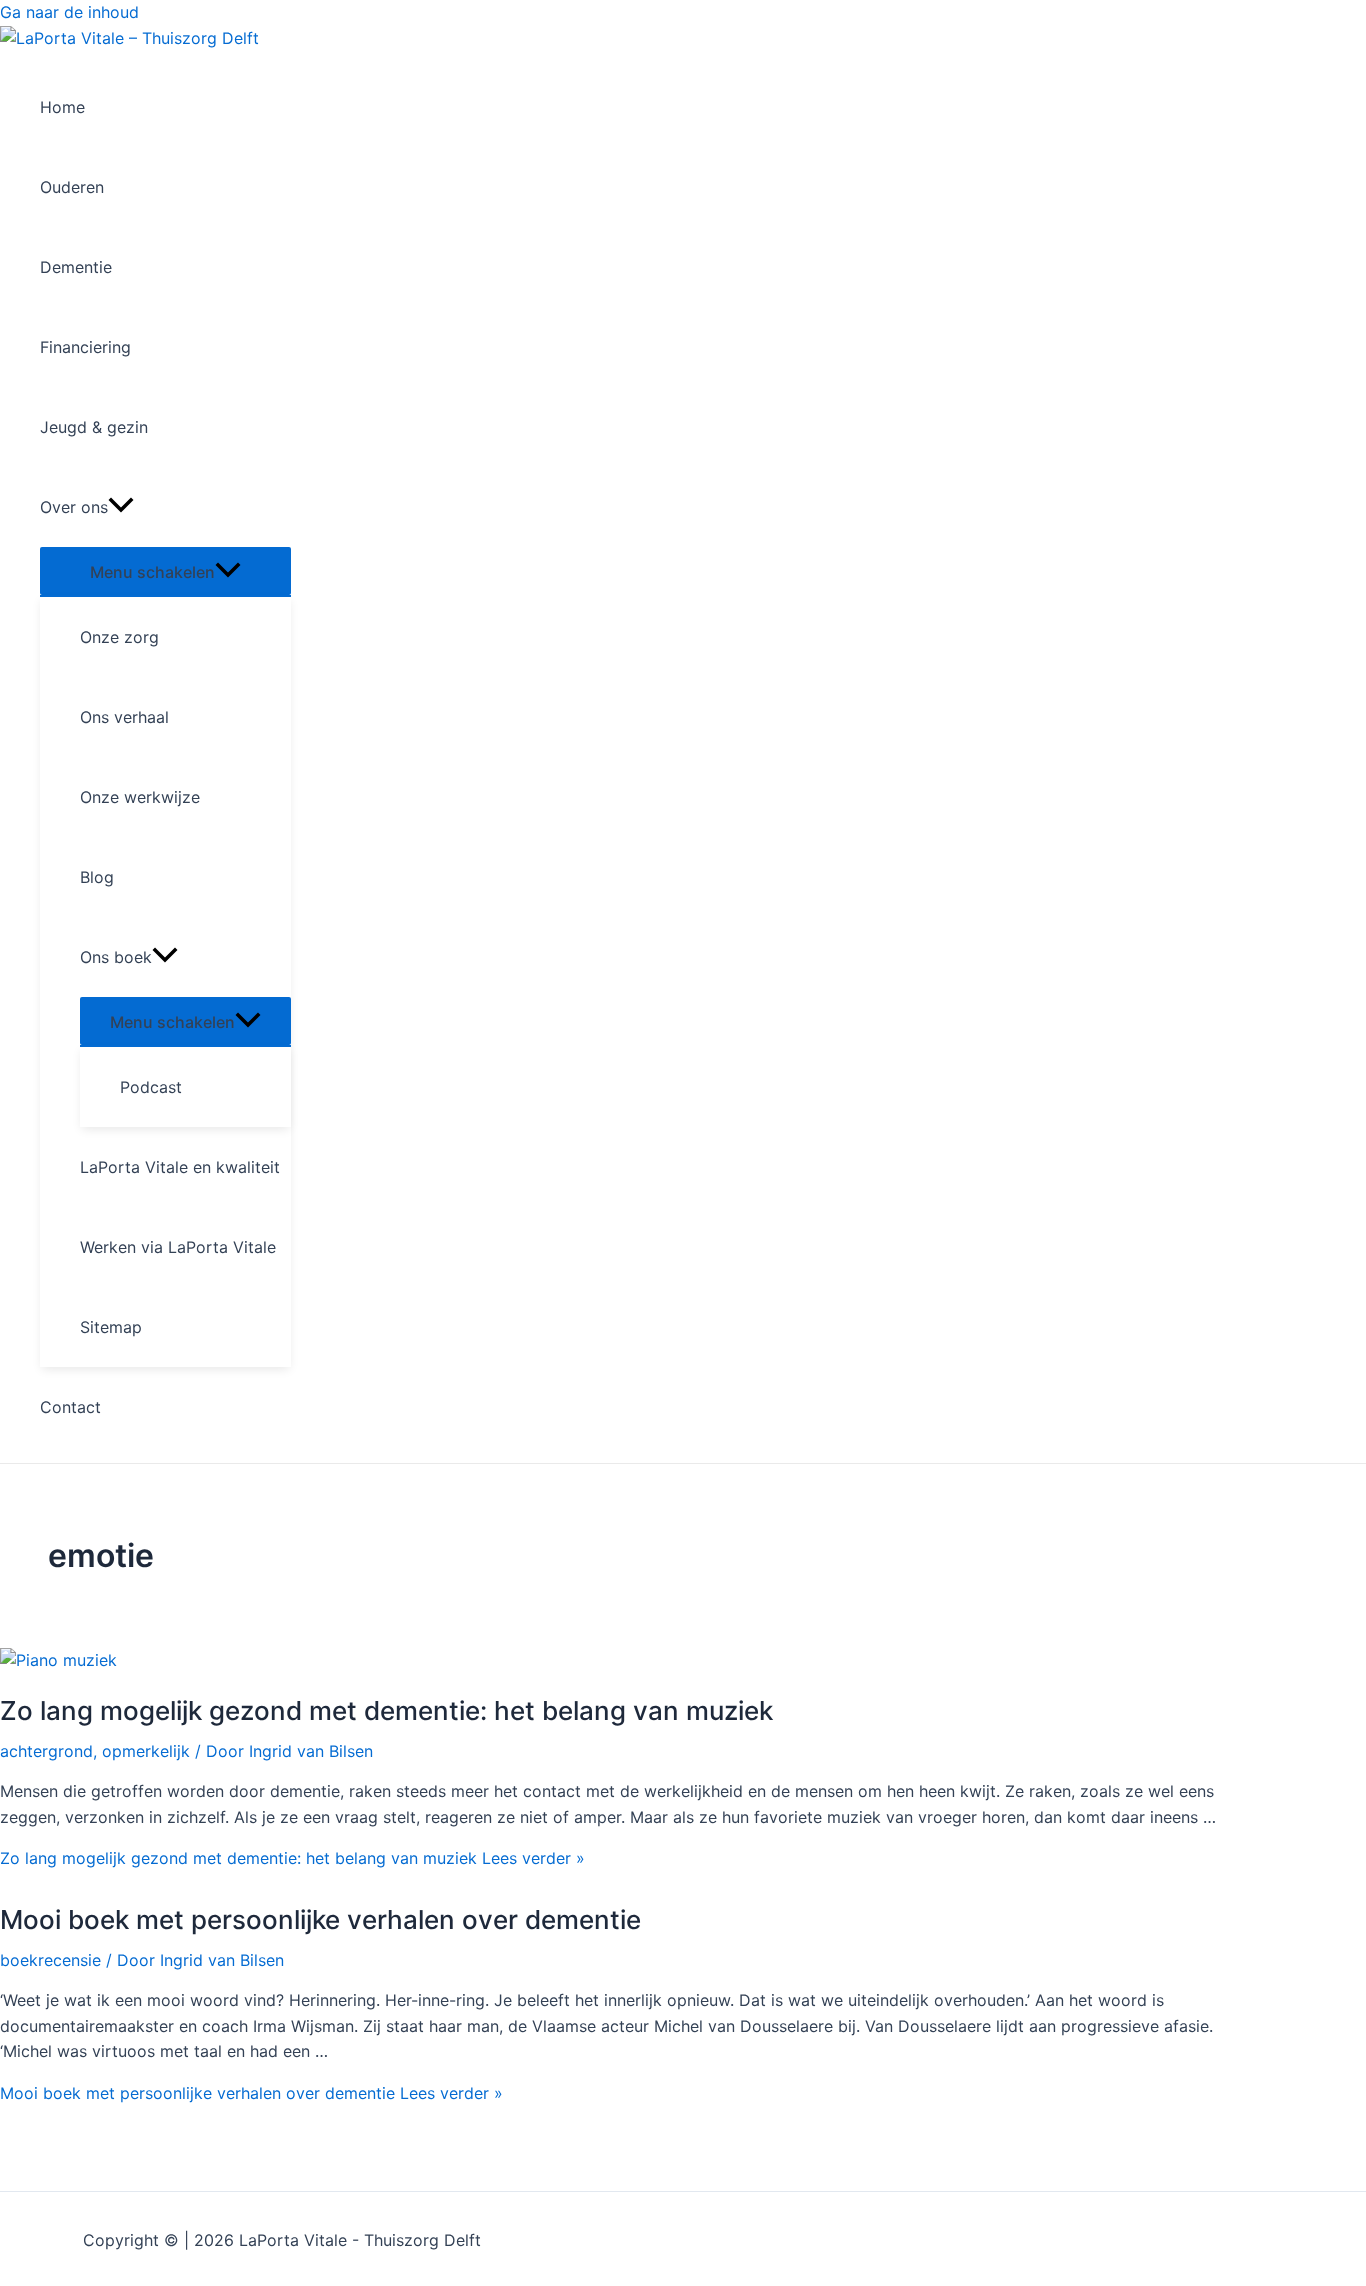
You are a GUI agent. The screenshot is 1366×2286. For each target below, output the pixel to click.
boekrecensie (50, 1960)
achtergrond (46, 1751)
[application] (121, 507)
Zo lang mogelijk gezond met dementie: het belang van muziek (386, 1710)
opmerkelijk (146, 1751)
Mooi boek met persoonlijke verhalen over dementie (320, 1919)
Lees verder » (292, 1858)
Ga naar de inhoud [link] (69, 12)
